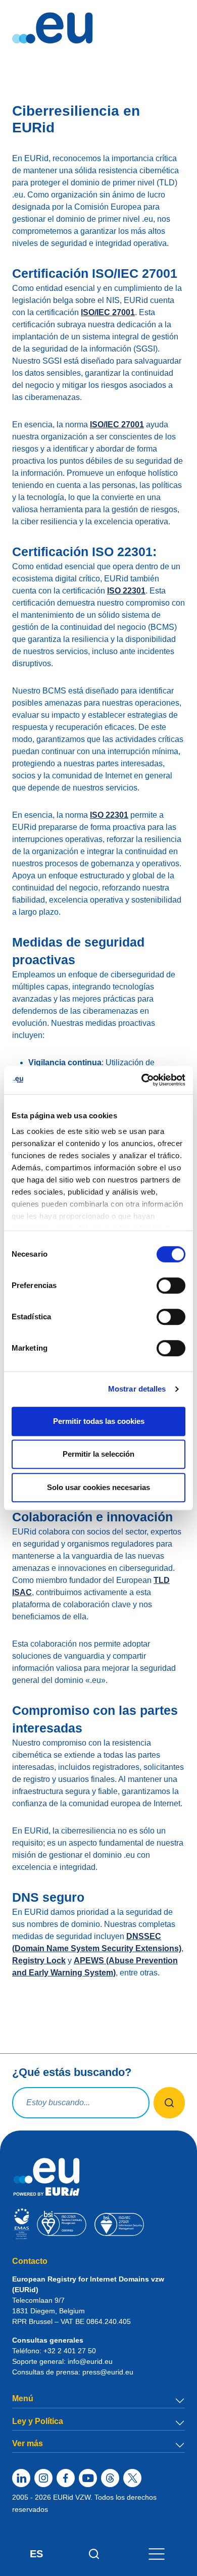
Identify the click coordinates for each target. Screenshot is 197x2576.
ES (36, 2554)
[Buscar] (94, 2554)
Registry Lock (39, 1961)
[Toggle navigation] (157, 2554)
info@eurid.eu (90, 2361)
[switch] (171, 1285)
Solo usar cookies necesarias (98, 1487)
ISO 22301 (126, 591)
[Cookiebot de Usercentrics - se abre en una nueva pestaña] (142, 1080)
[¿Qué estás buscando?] (169, 2103)
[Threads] (110, 2478)
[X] (132, 2478)
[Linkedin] (21, 2478)
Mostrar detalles (137, 1389)
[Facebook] (66, 2478)
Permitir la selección (98, 1454)
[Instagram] (43, 2478)
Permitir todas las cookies (99, 1421)
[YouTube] (88, 2478)
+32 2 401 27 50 (70, 2351)
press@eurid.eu (108, 2372)
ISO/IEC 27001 (108, 312)
